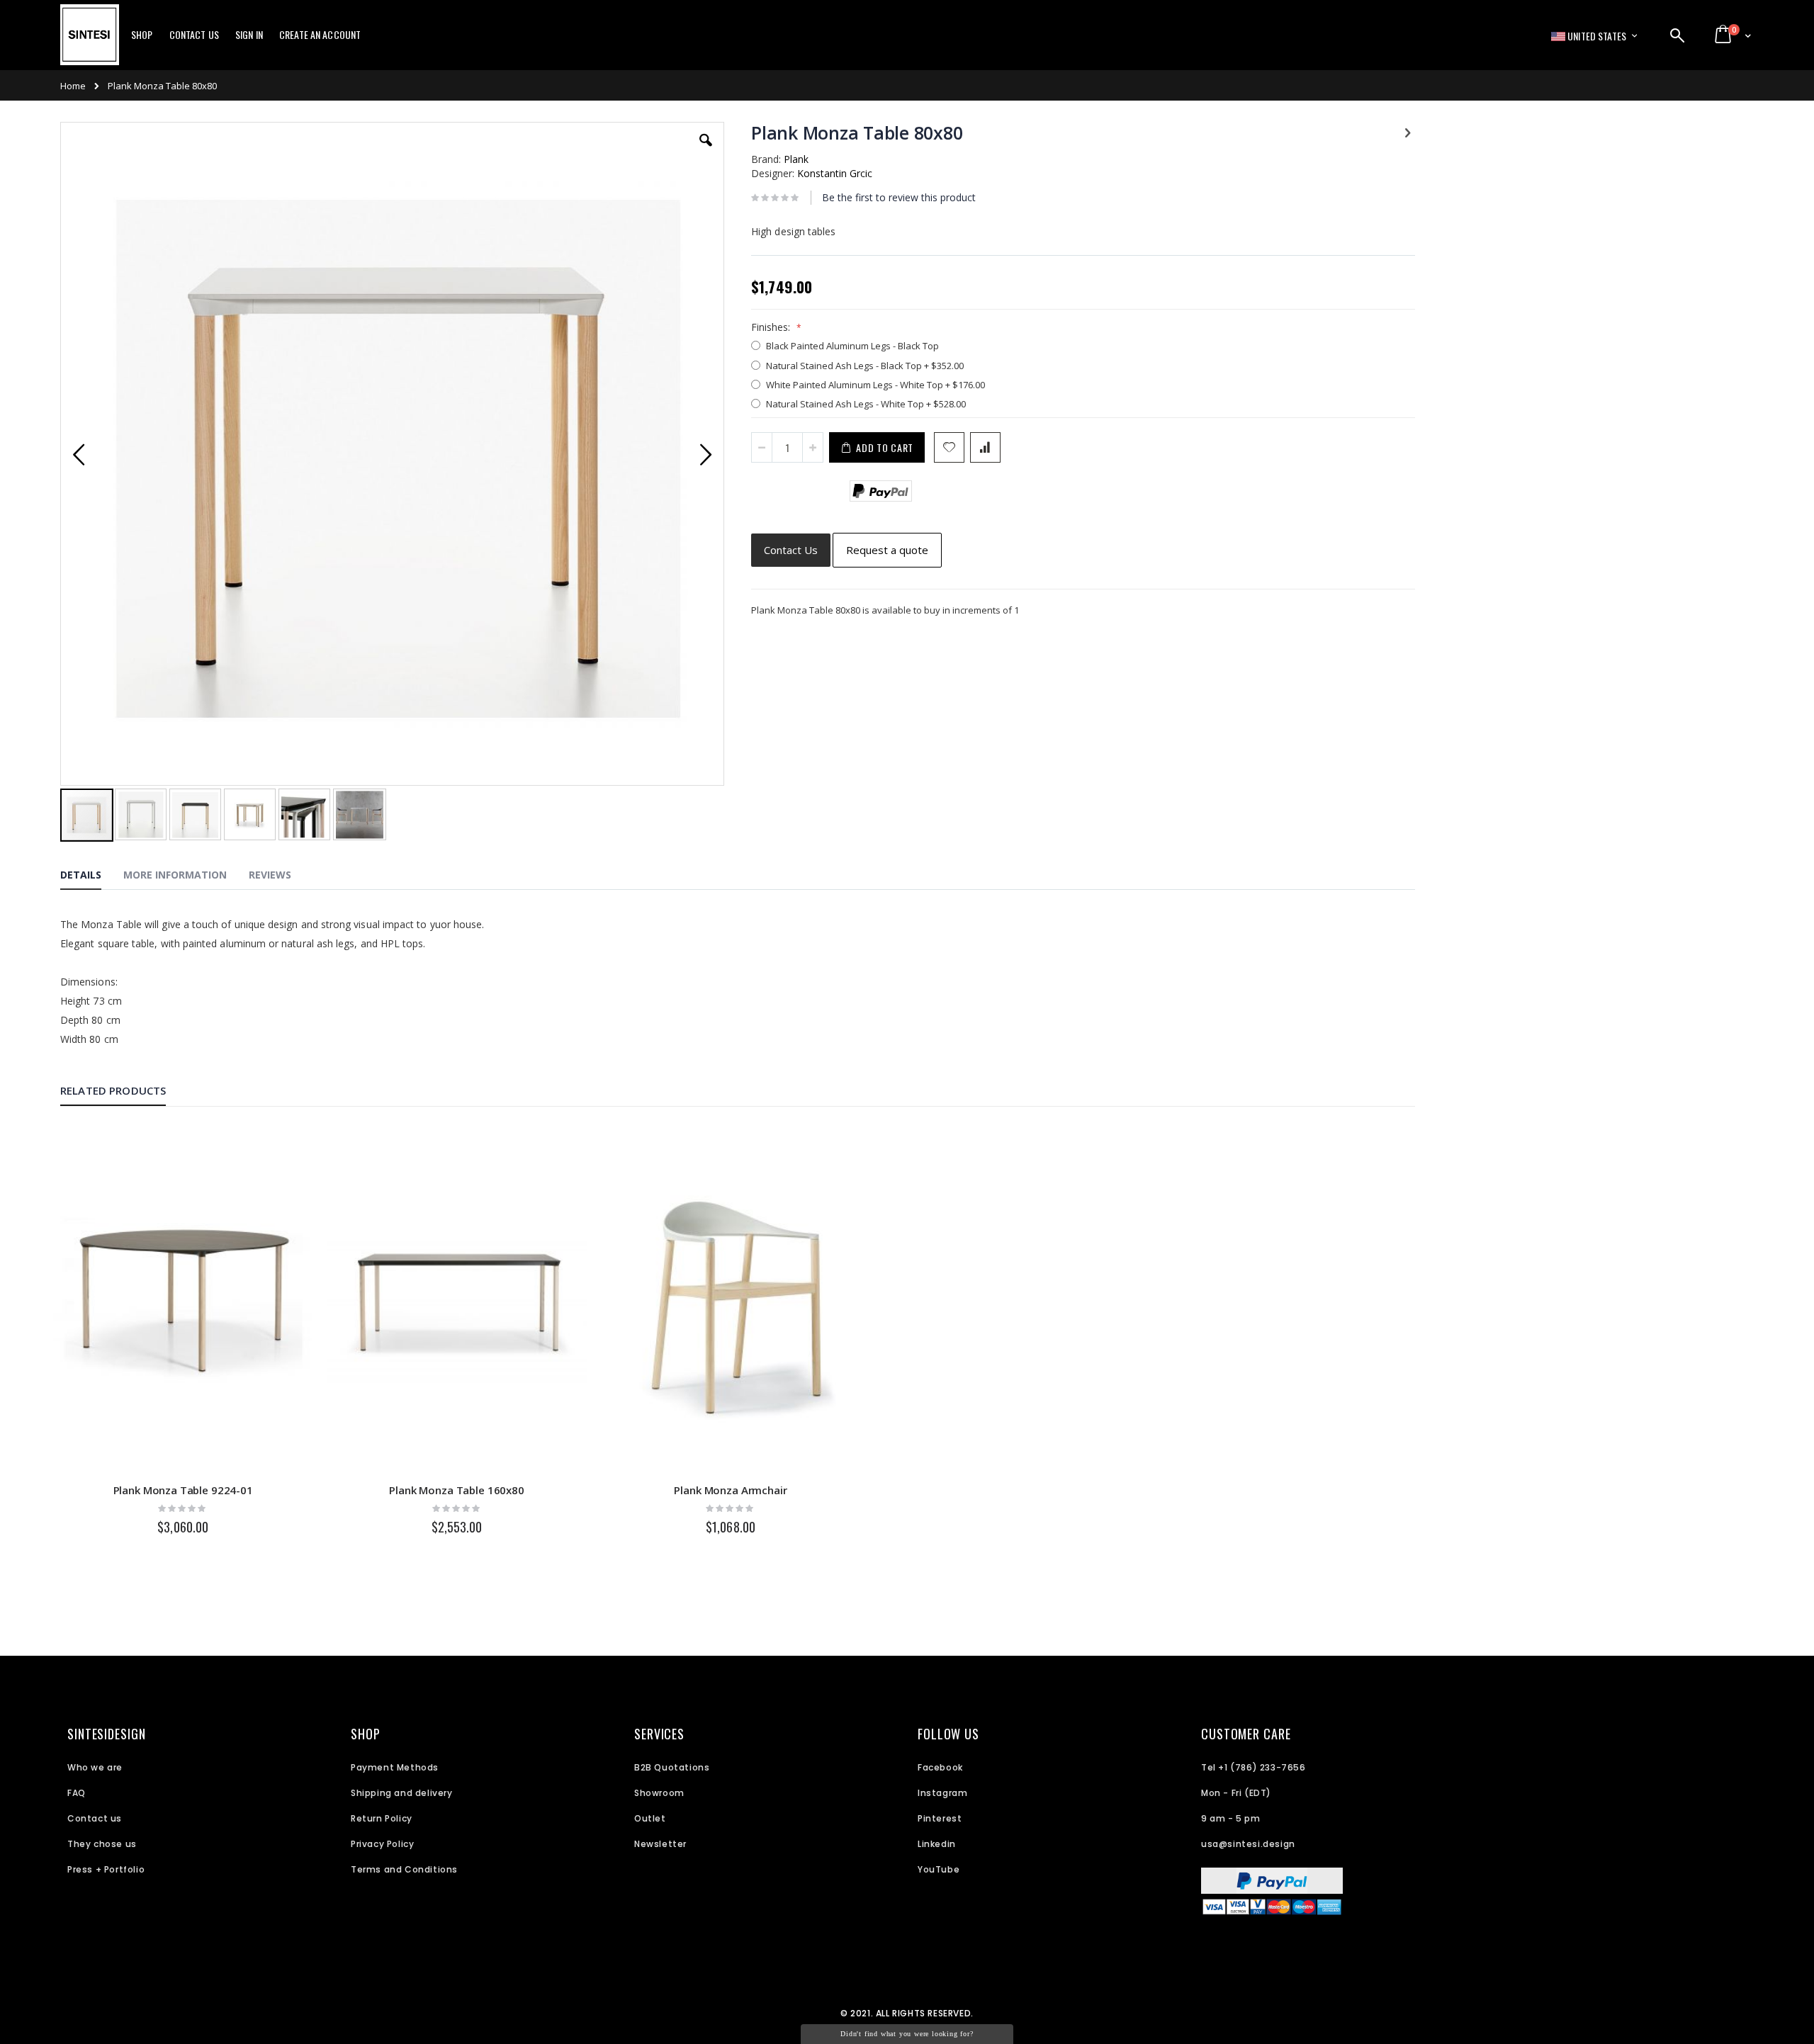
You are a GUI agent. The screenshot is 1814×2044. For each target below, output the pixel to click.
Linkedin (937, 1844)
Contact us (95, 1818)
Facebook (940, 1767)
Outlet (650, 1818)
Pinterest (940, 1818)
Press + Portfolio (106, 1869)
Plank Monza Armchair (730, 1490)
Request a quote (887, 550)
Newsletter (660, 1844)
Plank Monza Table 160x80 (456, 1490)
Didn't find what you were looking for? (907, 2034)
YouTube (939, 1869)
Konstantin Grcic (835, 173)
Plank (796, 159)
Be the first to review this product (899, 197)
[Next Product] (1407, 132)
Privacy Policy (382, 1844)
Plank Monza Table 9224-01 (183, 1490)
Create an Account (320, 35)
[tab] (91, 877)
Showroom (659, 1793)
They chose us (102, 1844)
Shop (142, 35)
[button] (706, 151)
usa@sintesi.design (1248, 1844)
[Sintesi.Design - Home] (90, 43)
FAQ (77, 1793)
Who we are (95, 1767)
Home (73, 86)
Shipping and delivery (402, 1793)
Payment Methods (395, 1767)
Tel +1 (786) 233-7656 (1254, 1767)
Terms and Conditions (404, 1869)
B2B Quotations (672, 1767)
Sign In (249, 35)
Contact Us (194, 35)
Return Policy (382, 1818)
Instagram (942, 1793)
